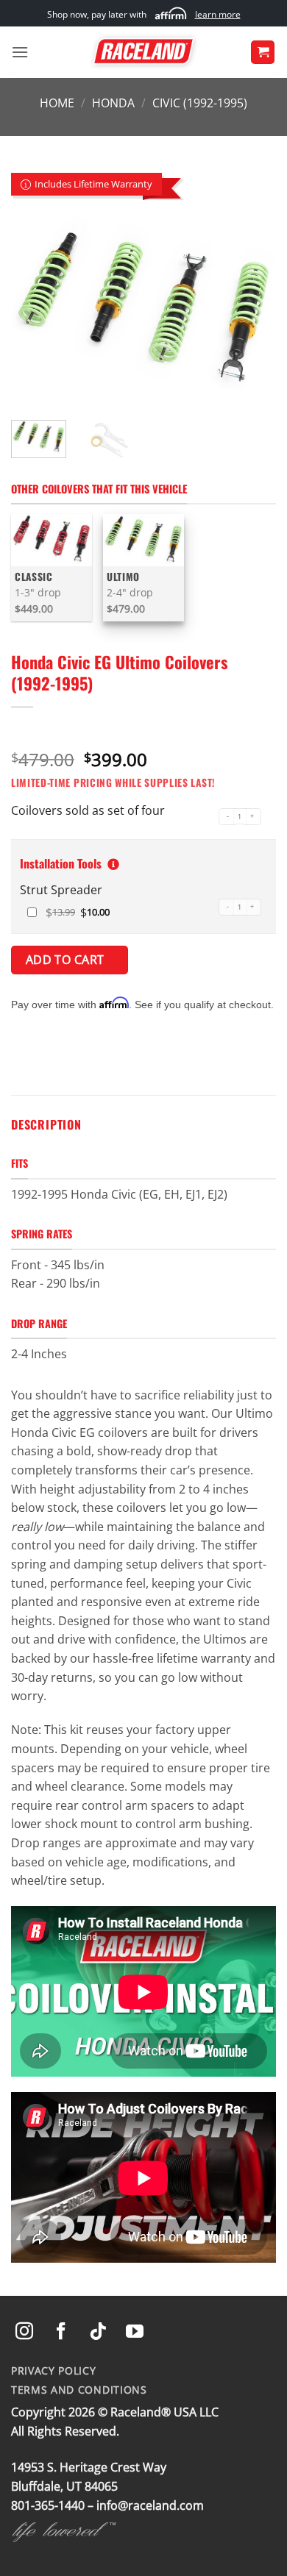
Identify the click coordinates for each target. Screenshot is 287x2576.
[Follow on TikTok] (98, 2332)
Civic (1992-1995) (200, 103)
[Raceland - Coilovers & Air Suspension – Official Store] (143, 52)
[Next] (252, 310)
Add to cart (67, 960)
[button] (20, 52)
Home (57, 103)
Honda (113, 103)
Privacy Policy (54, 2370)
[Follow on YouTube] (135, 2332)
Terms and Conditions (79, 2390)
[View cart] (263, 53)
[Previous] (35, 310)
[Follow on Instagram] (24, 2332)
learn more (218, 14)
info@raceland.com (150, 2505)
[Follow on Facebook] (61, 2332)
